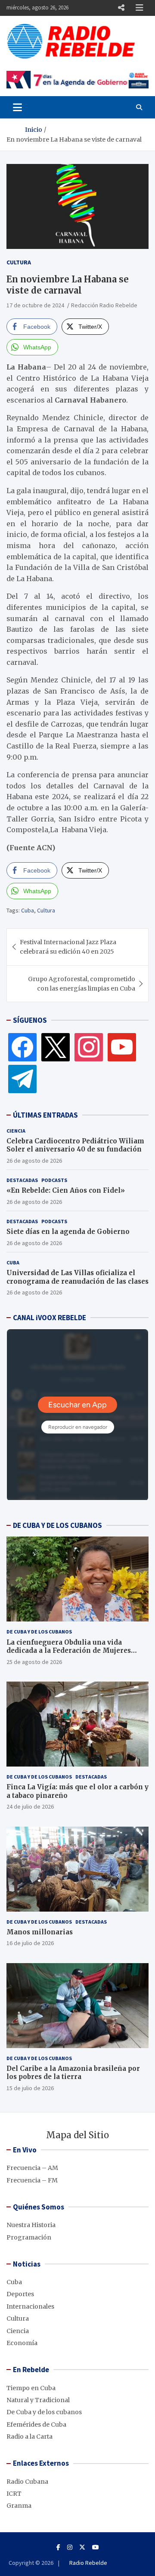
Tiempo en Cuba (31, 2388)
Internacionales (30, 2306)
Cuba (28, 910)
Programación (29, 2237)
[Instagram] (89, 1047)
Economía (22, 2343)
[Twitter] (56, 1047)
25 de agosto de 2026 (34, 1662)
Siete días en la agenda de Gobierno (68, 1232)
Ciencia (16, 1131)
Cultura (19, 262)
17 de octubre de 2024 (35, 305)
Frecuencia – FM (32, 2180)
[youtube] (122, 1047)
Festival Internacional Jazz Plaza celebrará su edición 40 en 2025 (68, 947)
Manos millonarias (40, 1932)
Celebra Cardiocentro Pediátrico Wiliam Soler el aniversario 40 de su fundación (75, 1145)
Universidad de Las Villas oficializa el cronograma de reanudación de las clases (77, 1277)
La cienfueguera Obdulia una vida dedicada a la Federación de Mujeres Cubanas (69, 1651)
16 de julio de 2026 (30, 1943)
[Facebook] (22, 1047)
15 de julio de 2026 (30, 2088)
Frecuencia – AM (32, 2168)
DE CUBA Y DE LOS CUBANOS (57, 1525)
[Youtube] (96, 2547)
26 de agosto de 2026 (34, 1161)
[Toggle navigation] (17, 107)
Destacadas (22, 1180)
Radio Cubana (27, 2482)
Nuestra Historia (31, 2225)
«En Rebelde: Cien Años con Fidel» (66, 1190)
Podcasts (54, 1180)
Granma (19, 2506)
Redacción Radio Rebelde (104, 305)
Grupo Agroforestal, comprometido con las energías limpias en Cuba (82, 984)
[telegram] (22, 1079)
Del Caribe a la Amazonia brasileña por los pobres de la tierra (73, 2073)
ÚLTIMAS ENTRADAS (45, 1115)
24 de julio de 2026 (30, 1806)
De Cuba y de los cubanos (39, 1632)
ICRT (14, 2494)
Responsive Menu (121, 8)
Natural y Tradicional (38, 2400)
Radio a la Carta (29, 2437)
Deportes (20, 2294)
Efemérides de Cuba (36, 2424)
